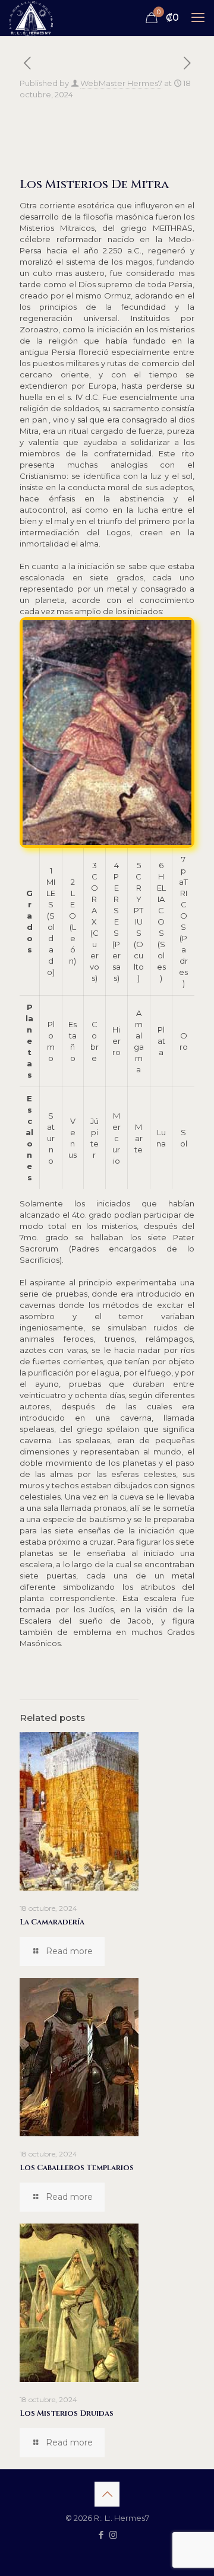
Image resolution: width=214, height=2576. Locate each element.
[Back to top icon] (107, 2494)
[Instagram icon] (113, 2535)
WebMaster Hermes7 (121, 83)
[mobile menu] (198, 18)
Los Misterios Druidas (67, 2413)
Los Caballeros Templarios (77, 2168)
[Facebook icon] (101, 2535)
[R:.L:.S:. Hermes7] (31, 18)
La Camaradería (52, 1922)
